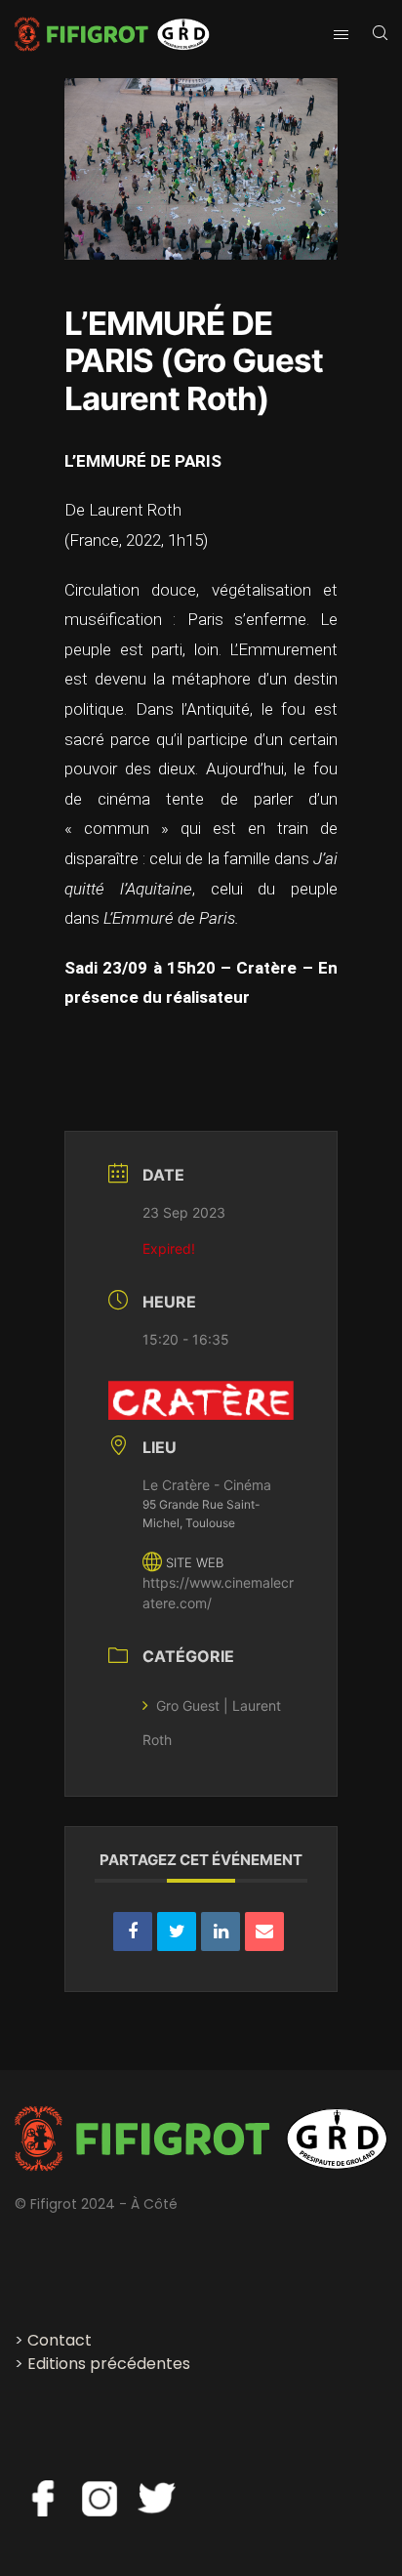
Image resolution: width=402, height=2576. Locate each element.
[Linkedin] (221, 1932)
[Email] (264, 1932)
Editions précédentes (109, 2364)
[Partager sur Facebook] (133, 1932)
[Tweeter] (177, 1932)
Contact (60, 2340)
